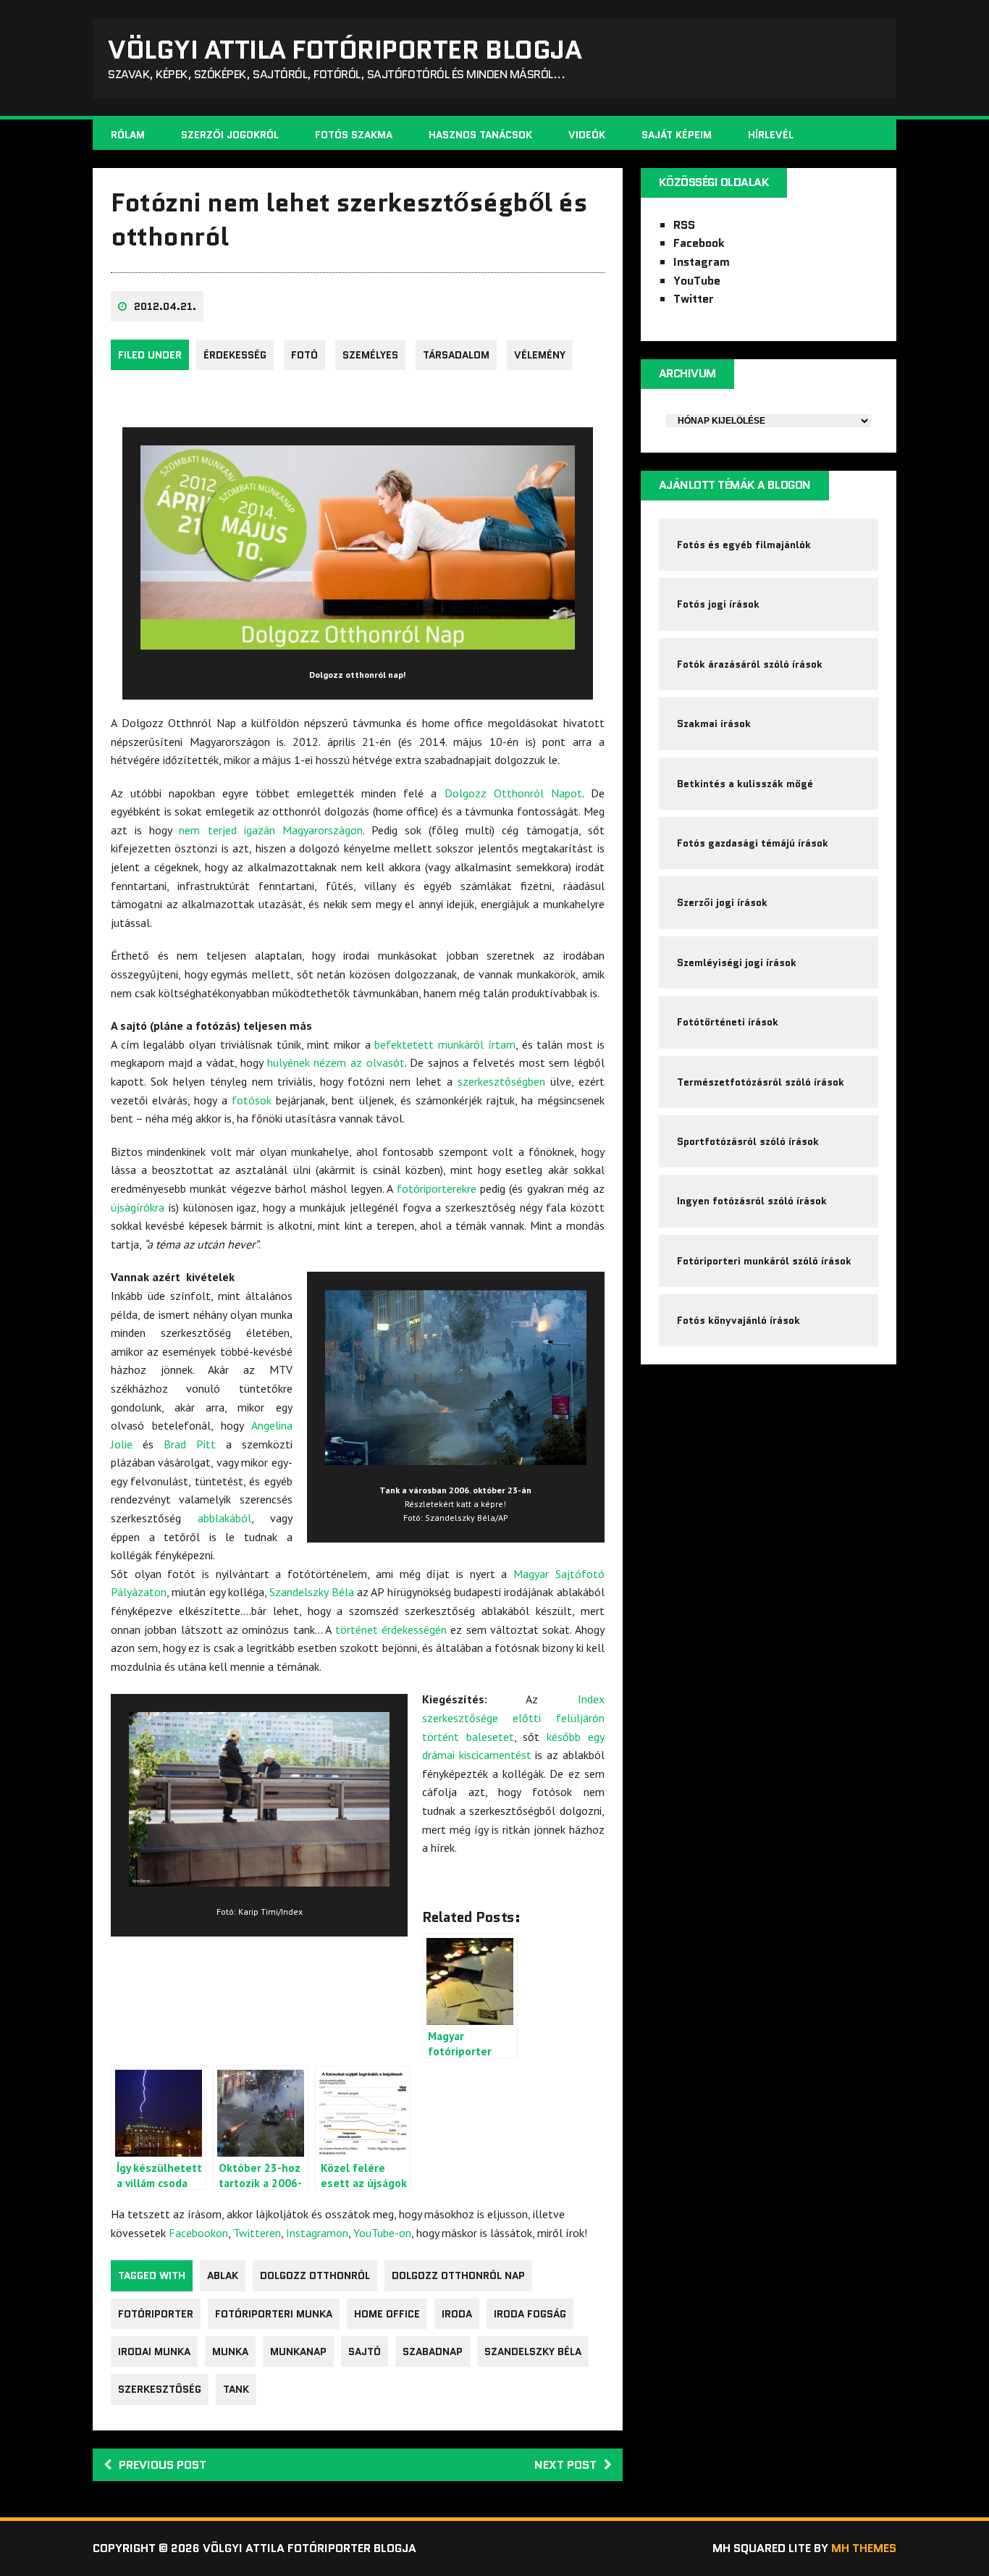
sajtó (365, 2351)
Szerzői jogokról (230, 135)
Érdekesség (235, 355)
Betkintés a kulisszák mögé (745, 784)
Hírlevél (771, 135)
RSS (684, 225)
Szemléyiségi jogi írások (737, 962)
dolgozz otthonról (315, 2275)
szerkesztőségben (501, 1081)
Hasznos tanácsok (480, 135)
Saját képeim (677, 135)
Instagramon (317, 2233)
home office (387, 2314)
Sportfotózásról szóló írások (748, 1141)
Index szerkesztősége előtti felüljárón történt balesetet (513, 1717)
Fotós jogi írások (718, 604)
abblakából (224, 1518)
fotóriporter (156, 2314)
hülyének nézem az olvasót (336, 1062)
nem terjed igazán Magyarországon (270, 830)
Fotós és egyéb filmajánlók (744, 545)
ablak (223, 2275)
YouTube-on (382, 2233)
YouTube (697, 281)
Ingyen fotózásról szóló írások (752, 1201)
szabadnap (433, 2351)
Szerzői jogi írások (722, 902)
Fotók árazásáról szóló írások (750, 664)
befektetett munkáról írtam (445, 1044)
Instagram (702, 262)
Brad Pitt (190, 1444)
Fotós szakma (354, 135)
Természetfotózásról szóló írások (761, 1082)
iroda (457, 2314)
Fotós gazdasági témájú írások (753, 843)
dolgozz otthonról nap (458, 2275)
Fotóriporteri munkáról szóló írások (764, 1261)
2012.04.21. (165, 306)
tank (236, 2389)
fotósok (252, 1100)
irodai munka (154, 2351)
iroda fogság (530, 2314)
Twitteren (257, 2233)
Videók (587, 135)
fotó (304, 355)
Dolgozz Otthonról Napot (513, 793)
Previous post (163, 2465)
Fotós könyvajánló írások (738, 1320)
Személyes (370, 355)
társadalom (456, 355)
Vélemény (540, 355)
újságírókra (138, 1207)
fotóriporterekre (437, 1188)
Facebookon (198, 2233)
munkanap (298, 2351)
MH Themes (864, 2548)
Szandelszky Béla (311, 1592)
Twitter (694, 299)
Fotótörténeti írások (728, 1022)
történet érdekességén (391, 1629)
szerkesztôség (160, 2389)
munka (230, 2351)
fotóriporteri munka (274, 2314)
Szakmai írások (714, 723)
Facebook (699, 243)
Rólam (128, 135)
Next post (565, 2465)
